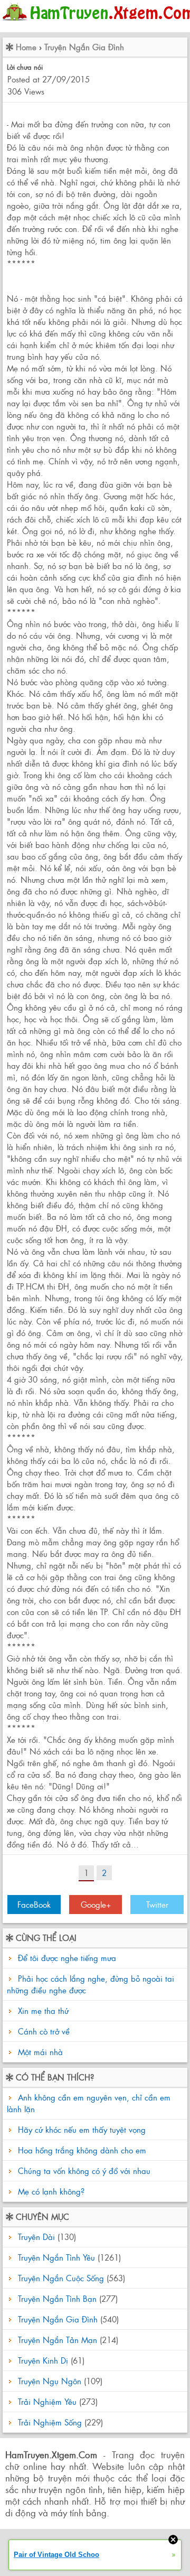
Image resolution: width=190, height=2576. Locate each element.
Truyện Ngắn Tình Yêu (56, 2257)
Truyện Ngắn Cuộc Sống (61, 2278)
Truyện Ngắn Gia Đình (84, 47)
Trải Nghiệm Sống (50, 2422)
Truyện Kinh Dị (43, 2360)
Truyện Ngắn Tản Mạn (58, 2340)
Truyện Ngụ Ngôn (50, 2381)
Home (26, 47)
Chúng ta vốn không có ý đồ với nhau (83, 2171)
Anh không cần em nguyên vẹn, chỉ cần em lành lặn (89, 2103)
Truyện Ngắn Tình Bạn (57, 2298)
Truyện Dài (36, 2237)
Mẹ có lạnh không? (50, 2191)
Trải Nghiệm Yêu (47, 2401)
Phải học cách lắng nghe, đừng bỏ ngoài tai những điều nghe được (91, 1984)
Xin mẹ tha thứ (43, 2010)
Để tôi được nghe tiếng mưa (67, 1958)
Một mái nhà (40, 2052)
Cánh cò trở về (44, 2031)
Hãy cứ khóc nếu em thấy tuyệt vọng (80, 2129)
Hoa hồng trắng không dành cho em (81, 2150)
